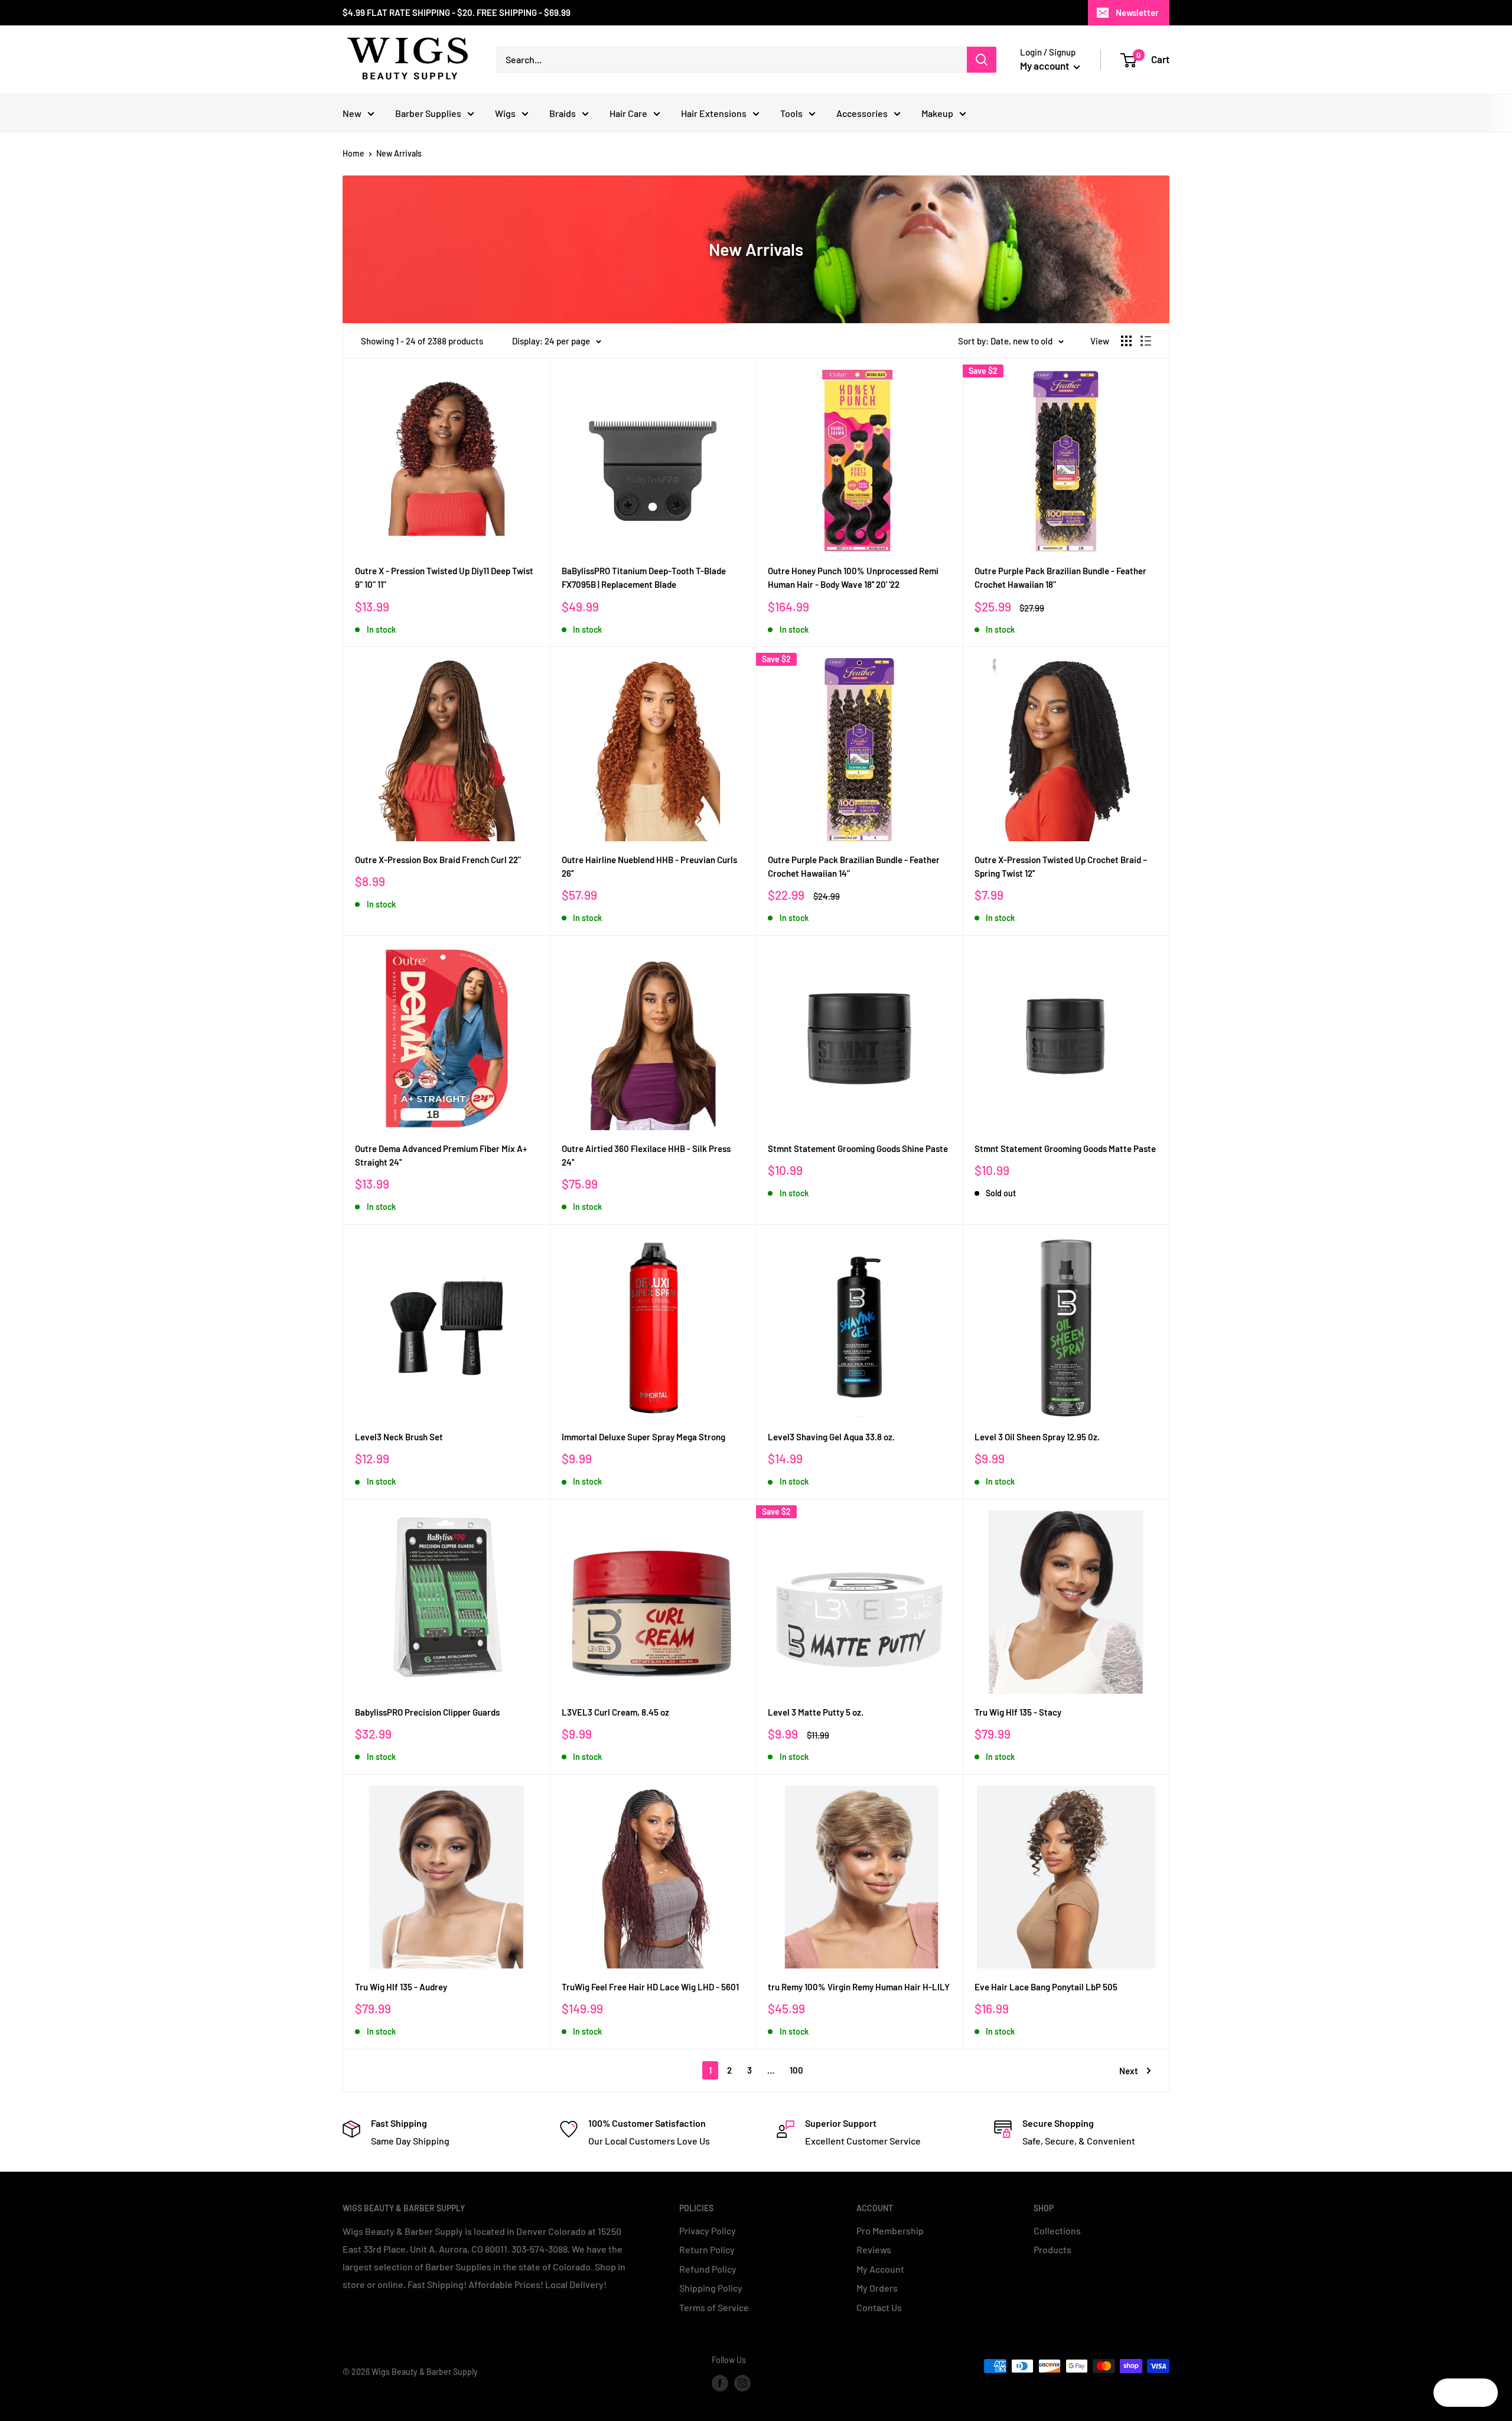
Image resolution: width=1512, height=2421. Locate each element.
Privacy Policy (708, 2230)
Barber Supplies (428, 113)
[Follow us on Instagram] (742, 2383)
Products (1052, 2249)
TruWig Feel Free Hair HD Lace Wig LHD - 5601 (650, 1987)
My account (1045, 66)
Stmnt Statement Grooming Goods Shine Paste (858, 1148)
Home (353, 153)
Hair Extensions (714, 113)
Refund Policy (708, 2269)
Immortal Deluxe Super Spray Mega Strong (643, 1437)
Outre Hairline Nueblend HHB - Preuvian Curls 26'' (649, 866)
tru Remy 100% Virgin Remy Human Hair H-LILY (859, 1987)
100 (796, 2070)
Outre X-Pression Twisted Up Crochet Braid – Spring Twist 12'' (1061, 866)
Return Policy (707, 2249)
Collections (1057, 2230)
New (352, 113)
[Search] (982, 60)
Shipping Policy (711, 2288)
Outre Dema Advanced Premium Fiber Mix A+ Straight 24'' (441, 1155)
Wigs (505, 113)
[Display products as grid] (1126, 341)
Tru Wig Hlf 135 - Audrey (401, 1987)
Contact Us (879, 2307)
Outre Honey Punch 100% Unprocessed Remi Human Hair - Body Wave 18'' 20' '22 (853, 577)
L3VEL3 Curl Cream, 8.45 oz (615, 1712)
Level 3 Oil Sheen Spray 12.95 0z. (1037, 1437)
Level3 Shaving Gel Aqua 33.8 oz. (831, 1437)
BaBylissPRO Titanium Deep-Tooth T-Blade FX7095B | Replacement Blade (644, 577)
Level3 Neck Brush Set (399, 1437)
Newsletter (1137, 12)
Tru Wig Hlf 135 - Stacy (1018, 1712)
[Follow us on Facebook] (720, 2383)
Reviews (874, 2249)
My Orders (877, 2288)
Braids (563, 113)
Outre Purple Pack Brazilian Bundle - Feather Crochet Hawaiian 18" (1060, 577)
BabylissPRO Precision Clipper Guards (427, 1712)
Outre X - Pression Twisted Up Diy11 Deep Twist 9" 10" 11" (444, 577)
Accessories (862, 113)
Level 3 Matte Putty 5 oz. (816, 1712)
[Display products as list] (1146, 341)
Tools (791, 113)
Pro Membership (890, 2230)
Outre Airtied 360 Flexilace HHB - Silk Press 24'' (646, 1155)
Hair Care (628, 113)
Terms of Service (714, 2307)
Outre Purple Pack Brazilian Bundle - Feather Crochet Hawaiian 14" (854, 866)
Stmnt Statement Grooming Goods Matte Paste (1065, 1148)
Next (1129, 2071)
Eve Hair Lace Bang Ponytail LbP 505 (1046, 1987)
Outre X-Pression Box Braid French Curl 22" (438, 860)
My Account (880, 2269)
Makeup (937, 113)
